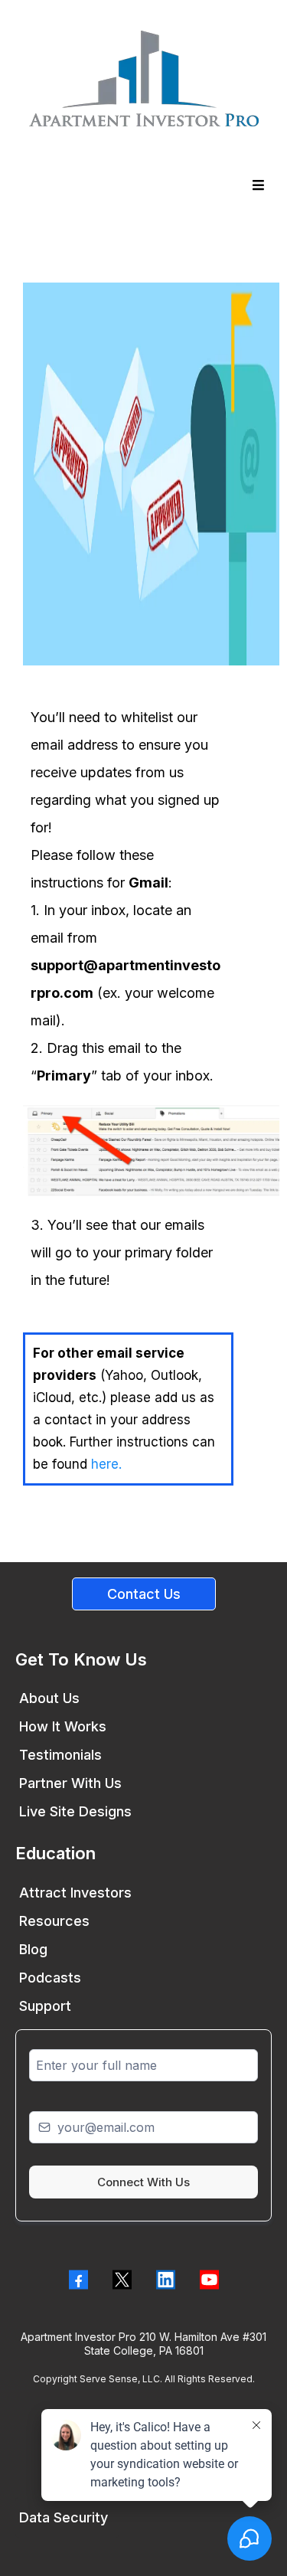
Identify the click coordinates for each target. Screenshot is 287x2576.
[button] (256, 185)
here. (106, 1464)
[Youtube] (209, 2280)
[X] (122, 2280)
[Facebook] (78, 2280)
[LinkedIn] (166, 2280)
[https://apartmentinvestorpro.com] (143, 78)
